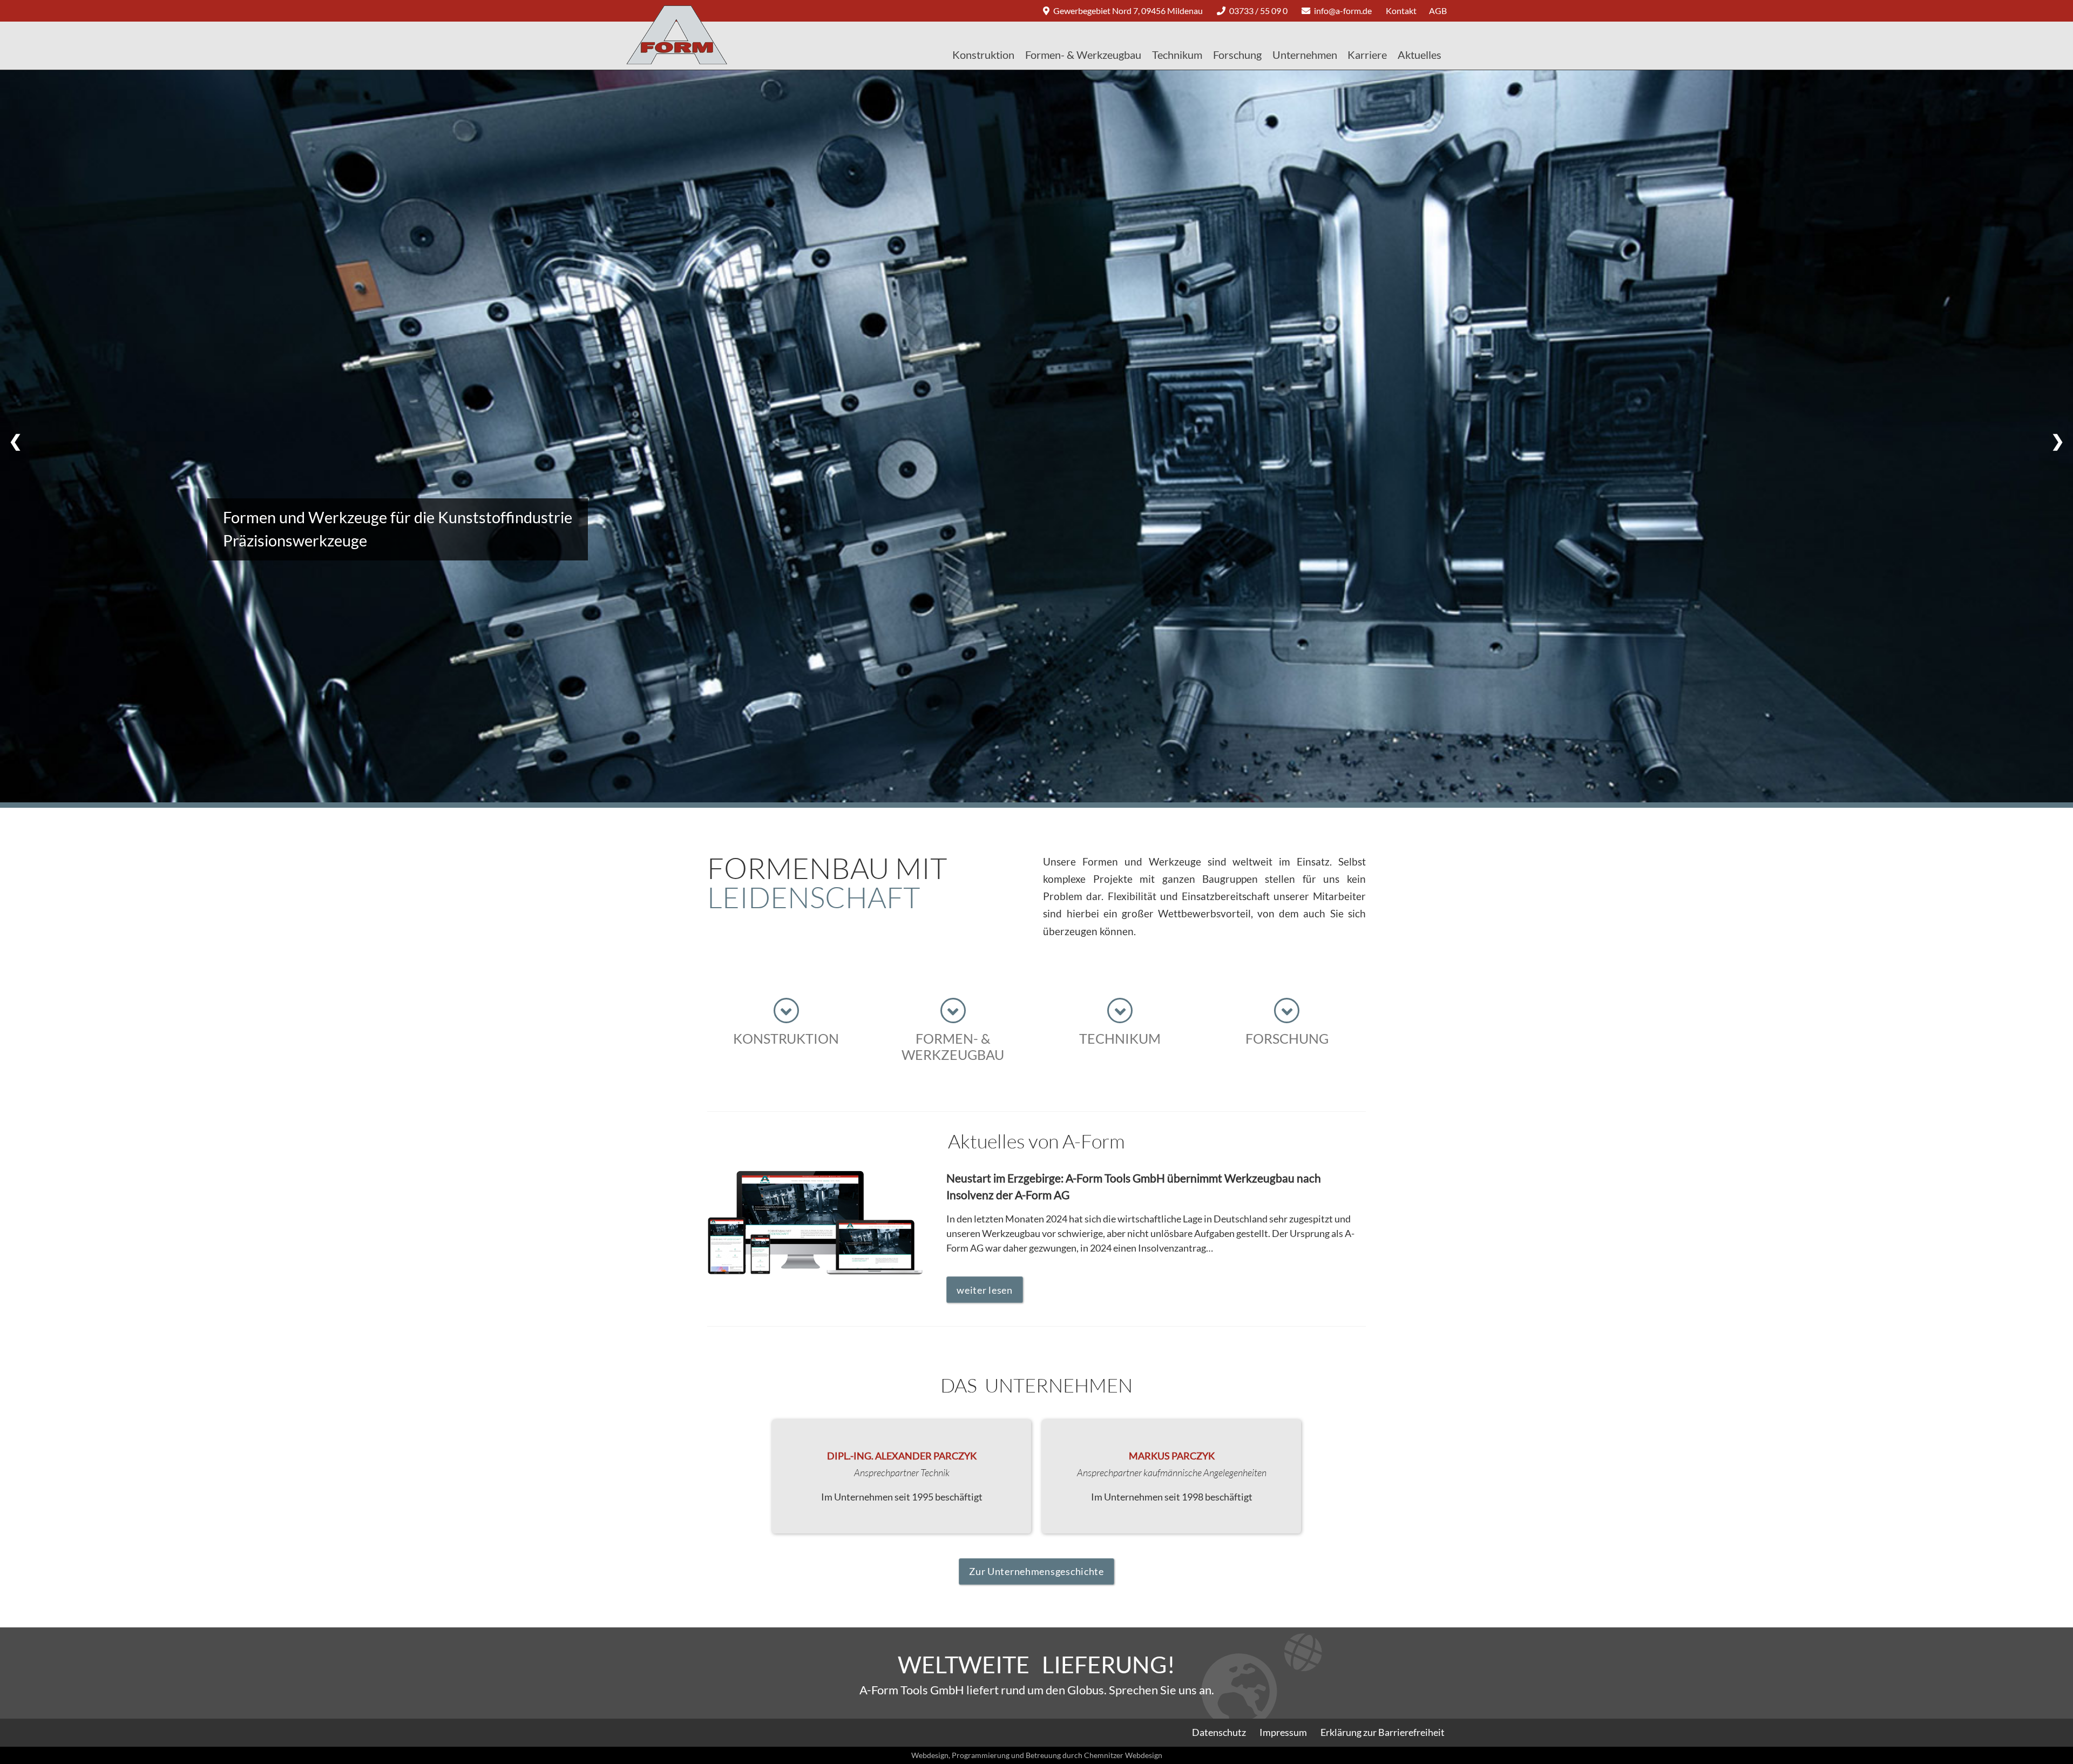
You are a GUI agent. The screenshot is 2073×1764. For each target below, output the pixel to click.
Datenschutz (1219, 1732)
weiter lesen (985, 1290)
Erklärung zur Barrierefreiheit (1383, 1732)
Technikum (1177, 55)
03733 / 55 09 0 (1258, 11)
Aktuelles (1420, 55)
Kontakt (1401, 11)
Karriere (1367, 55)
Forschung (1237, 55)
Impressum (1283, 1732)
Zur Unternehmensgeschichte (1036, 1571)
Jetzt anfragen (275, 534)
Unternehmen (1305, 55)
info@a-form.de (1343, 11)
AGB (1438, 11)
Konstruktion (983, 55)
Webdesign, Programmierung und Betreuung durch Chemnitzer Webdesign (1037, 1755)
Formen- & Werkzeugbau (1083, 55)
